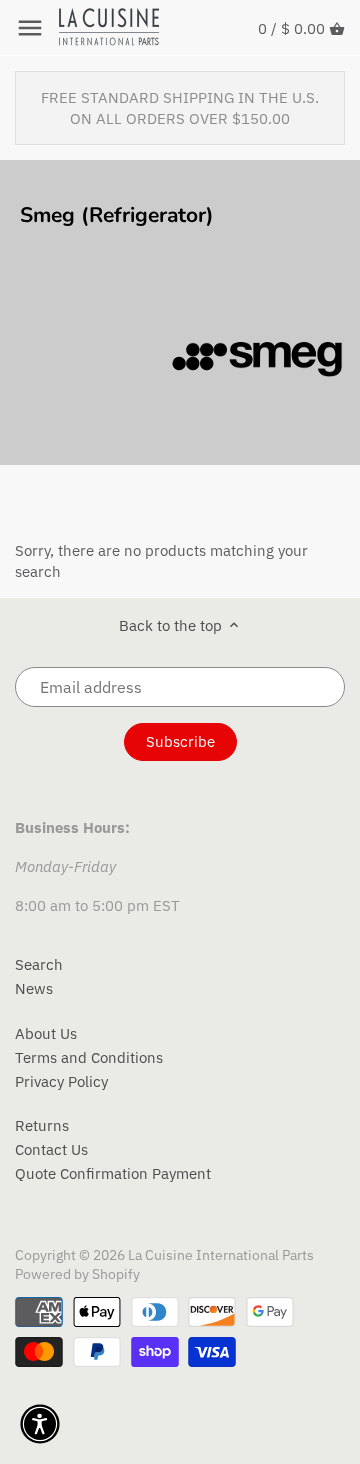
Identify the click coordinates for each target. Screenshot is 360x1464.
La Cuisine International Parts (221, 1255)
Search (39, 964)
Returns (42, 1125)
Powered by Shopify (77, 1274)
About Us (46, 1033)
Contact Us (51, 1149)
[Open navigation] (30, 28)
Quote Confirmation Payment (113, 1173)
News (34, 988)
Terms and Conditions (89, 1057)
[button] (40, 1424)
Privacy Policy (61, 1081)
